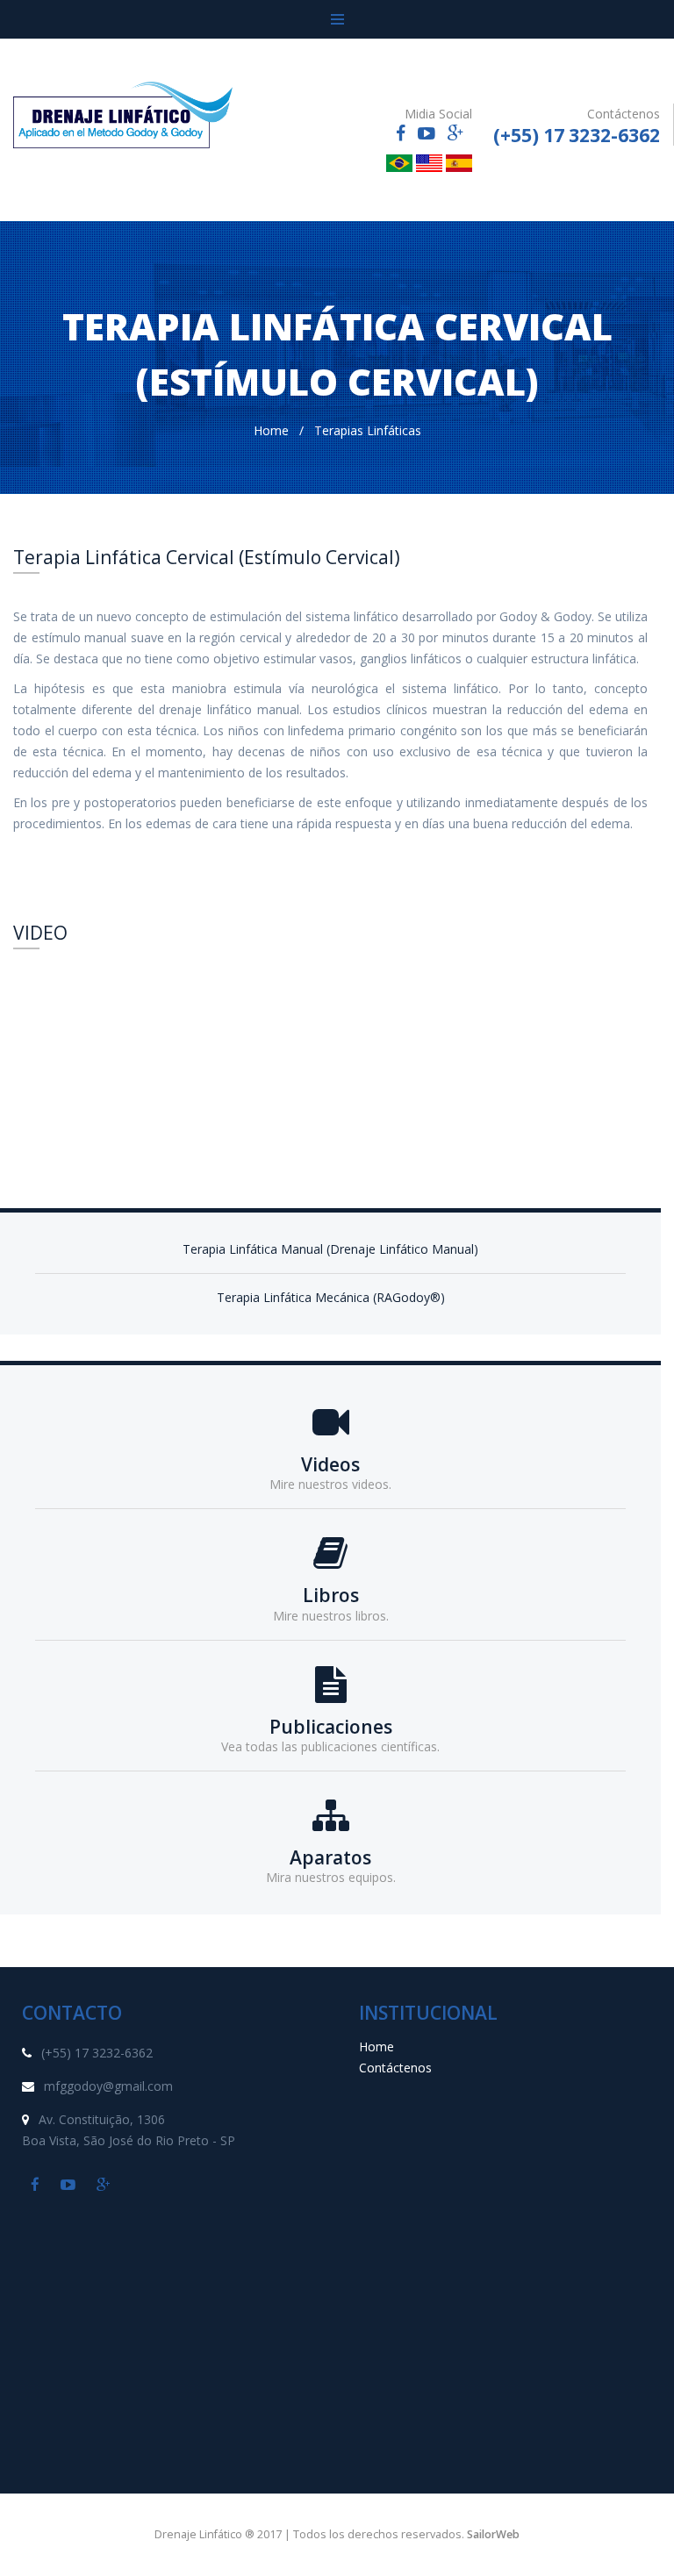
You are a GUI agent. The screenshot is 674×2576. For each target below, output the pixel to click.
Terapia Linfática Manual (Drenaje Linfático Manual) (330, 1249)
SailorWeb (493, 2534)
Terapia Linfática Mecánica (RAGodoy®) (331, 1297)
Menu (337, 19)
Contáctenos (395, 2068)
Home (271, 430)
